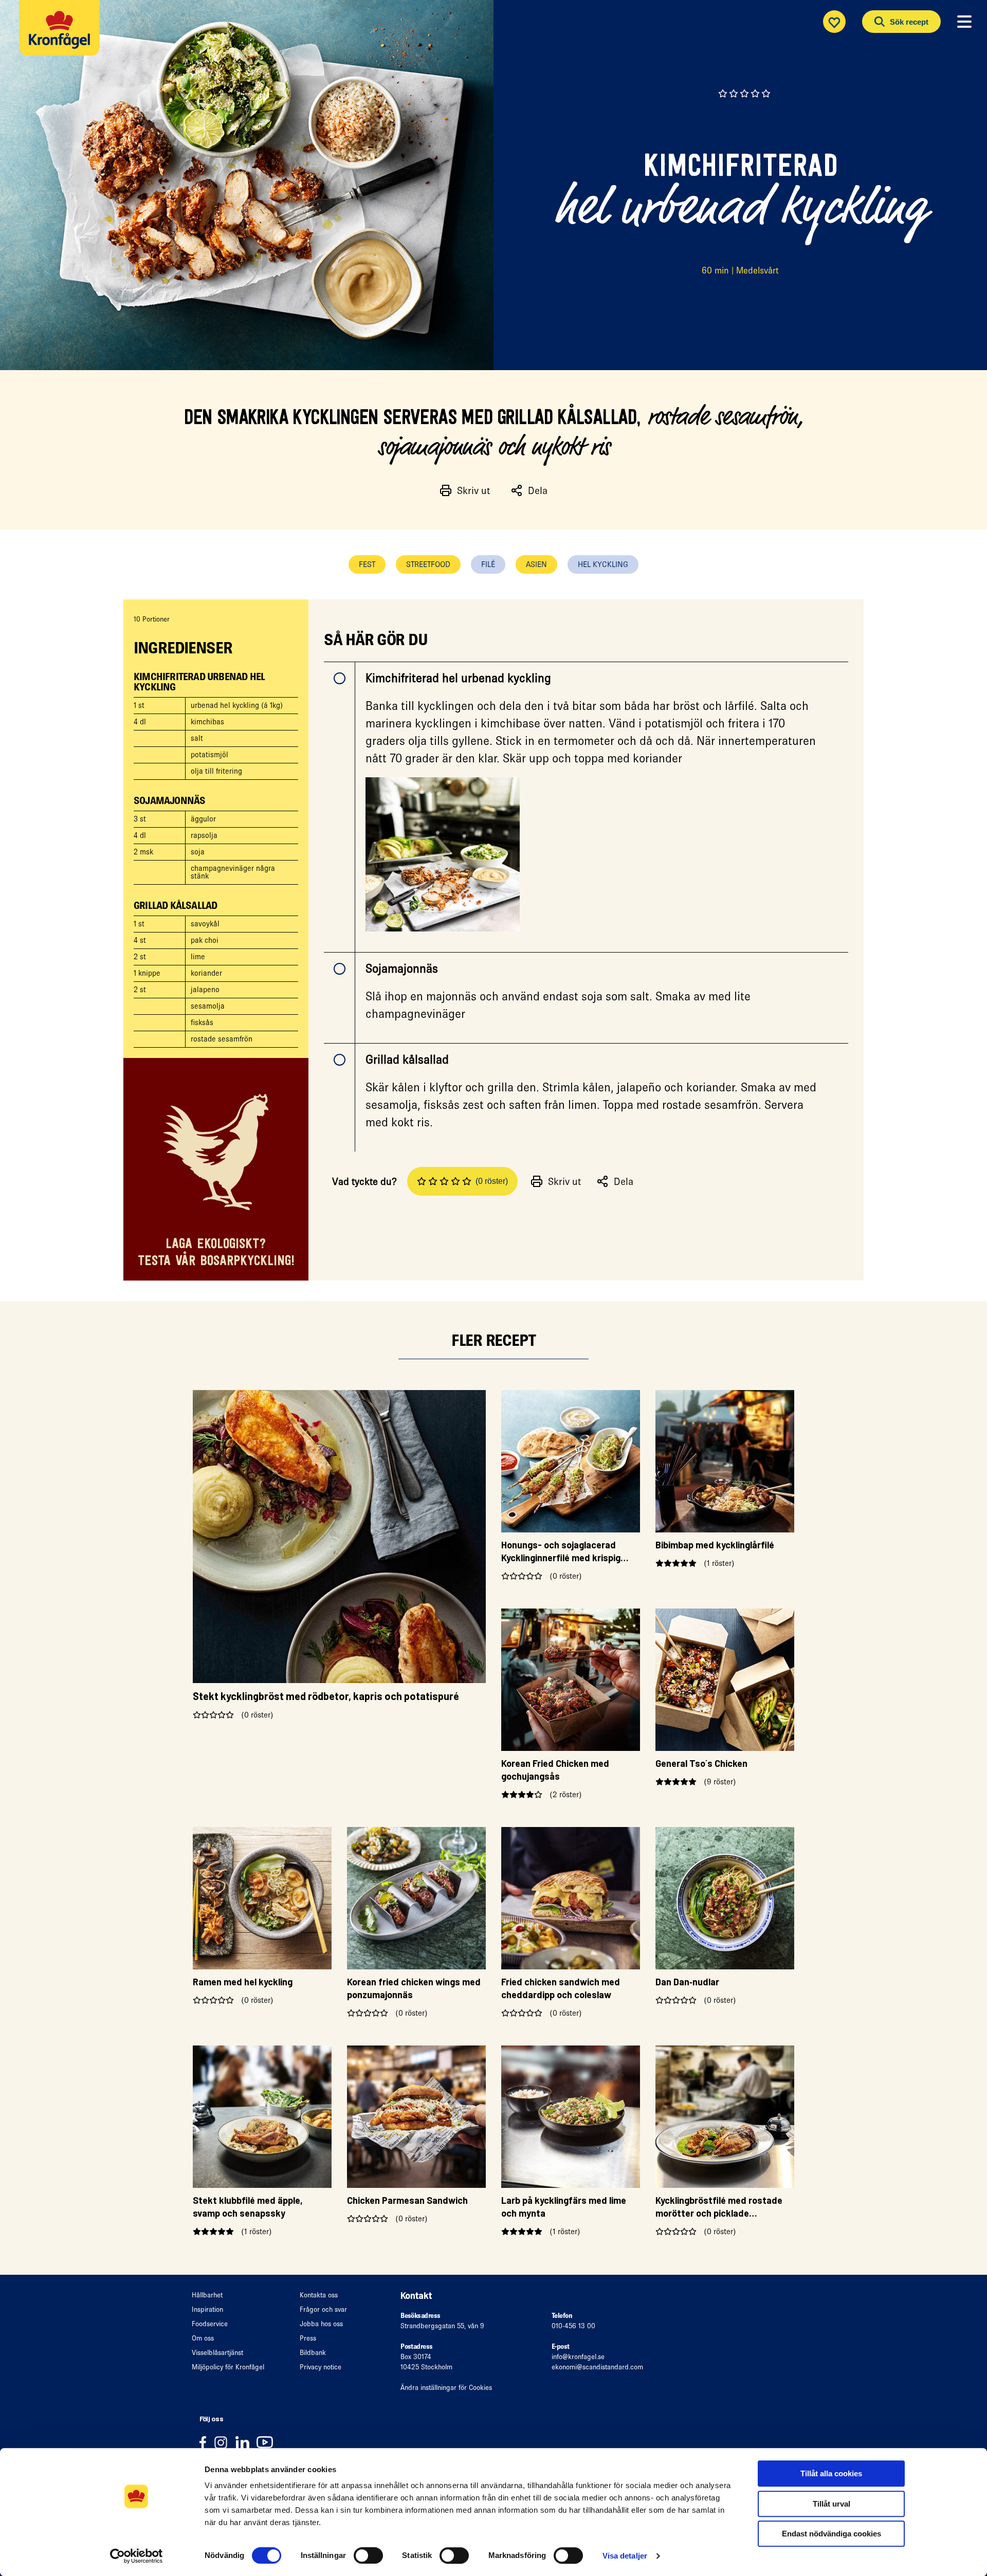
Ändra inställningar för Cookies (446, 2388)
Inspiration (207, 2309)
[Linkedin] (246, 2442)
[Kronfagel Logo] (62, 34)
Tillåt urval (831, 2504)
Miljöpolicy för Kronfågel (228, 2367)
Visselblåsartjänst (217, 2353)
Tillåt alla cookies (831, 2473)
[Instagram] (224, 2442)
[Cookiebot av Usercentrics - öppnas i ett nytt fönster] (136, 2556)
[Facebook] (206, 2442)
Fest (367, 564)
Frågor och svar (323, 2309)
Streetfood (428, 564)
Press (308, 2338)
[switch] (368, 2555)
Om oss (203, 2338)
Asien (536, 564)
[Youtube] (267, 2442)
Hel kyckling (603, 564)
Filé (488, 564)
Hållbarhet (207, 2295)
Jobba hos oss (321, 2324)
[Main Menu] (964, 22)
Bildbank (313, 2353)
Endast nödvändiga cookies (831, 2534)
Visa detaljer (625, 2556)
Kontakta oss (319, 2295)
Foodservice (210, 2324)
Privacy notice (321, 2367)
